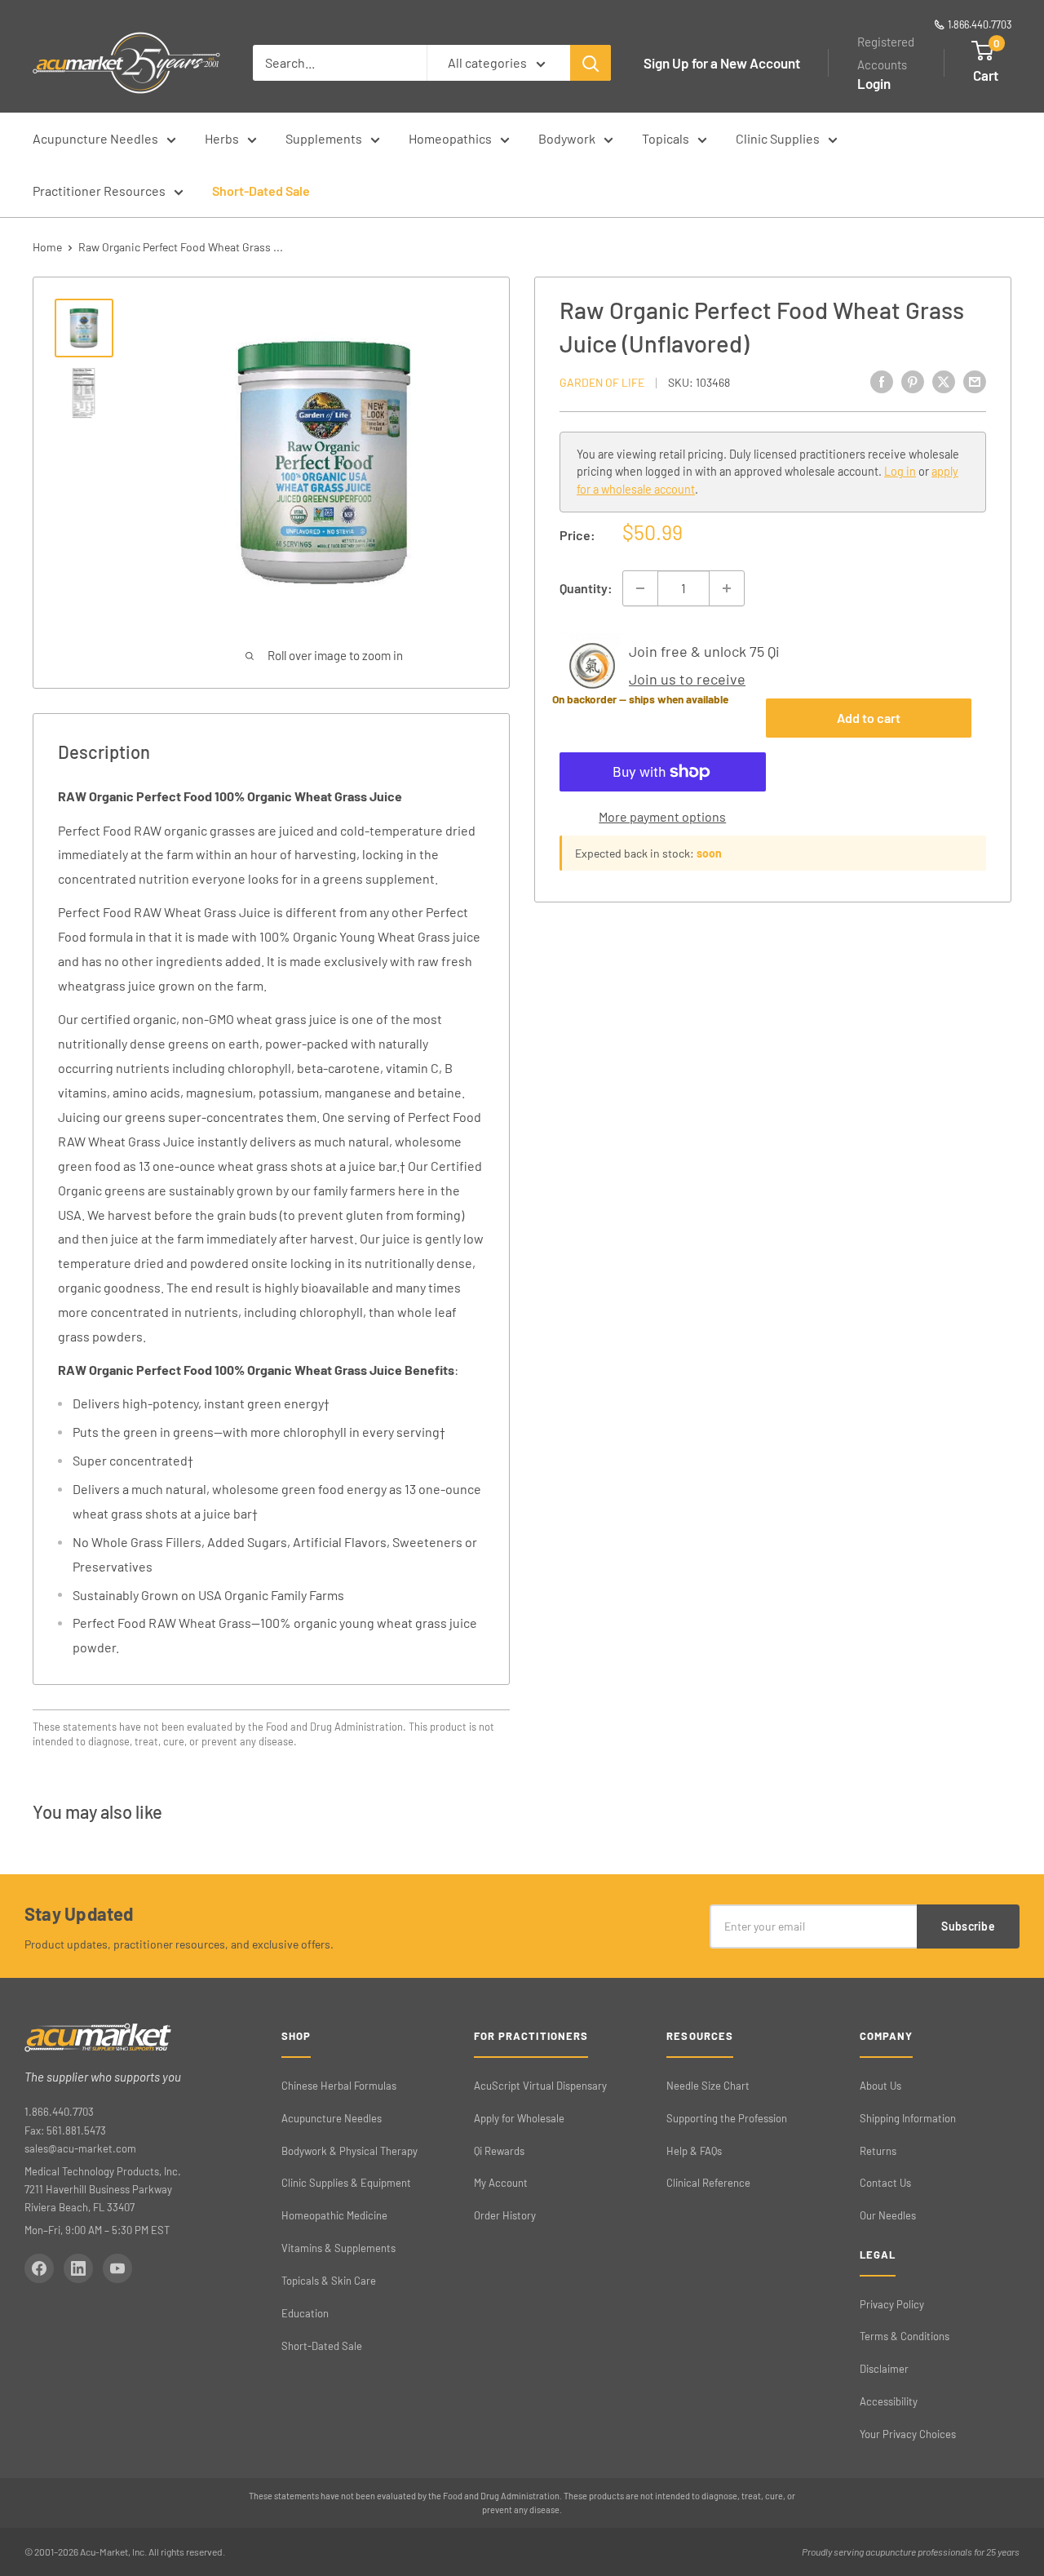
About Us (880, 2086)
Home (47, 247)
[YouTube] (117, 2268)
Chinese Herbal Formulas (339, 2086)
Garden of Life (602, 382)
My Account (501, 2183)
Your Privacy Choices (908, 2434)
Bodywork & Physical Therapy (349, 2151)
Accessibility (889, 2401)
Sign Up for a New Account (722, 63)
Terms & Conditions (905, 2336)
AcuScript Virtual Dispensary (540, 2086)
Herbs (222, 138)
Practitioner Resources (99, 191)
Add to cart (869, 718)
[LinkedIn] (78, 2268)
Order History (505, 2215)
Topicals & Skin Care (329, 2281)
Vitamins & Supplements (338, 2248)
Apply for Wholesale (519, 2118)
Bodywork (567, 138)
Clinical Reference (708, 2183)
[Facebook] (39, 2268)
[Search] (591, 63)
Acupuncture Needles (95, 138)
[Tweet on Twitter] (944, 381)
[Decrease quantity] (640, 588)
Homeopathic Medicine (334, 2215)
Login (874, 83)
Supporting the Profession (727, 2118)
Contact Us (885, 2183)
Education (305, 2313)
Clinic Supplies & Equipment (346, 2183)
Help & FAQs (694, 2151)
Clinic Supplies (778, 138)
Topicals (666, 138)
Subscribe (968, 1926)
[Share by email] (975, 381)
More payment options (662, 816)
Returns (878, 2151)
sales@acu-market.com (80, 2148)
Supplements (324, 138)
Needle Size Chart (708, 2086)
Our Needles (888, 2215)
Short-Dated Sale (261, 191)
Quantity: (586, 588)
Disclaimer (884, 2369)
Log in (900, 472)
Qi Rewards (499, 2151)
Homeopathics (450, 138)
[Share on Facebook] (882, 381)
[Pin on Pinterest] (913, 381)
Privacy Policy (892, 2304)
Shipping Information (908, 2118)
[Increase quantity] (727, 588)
